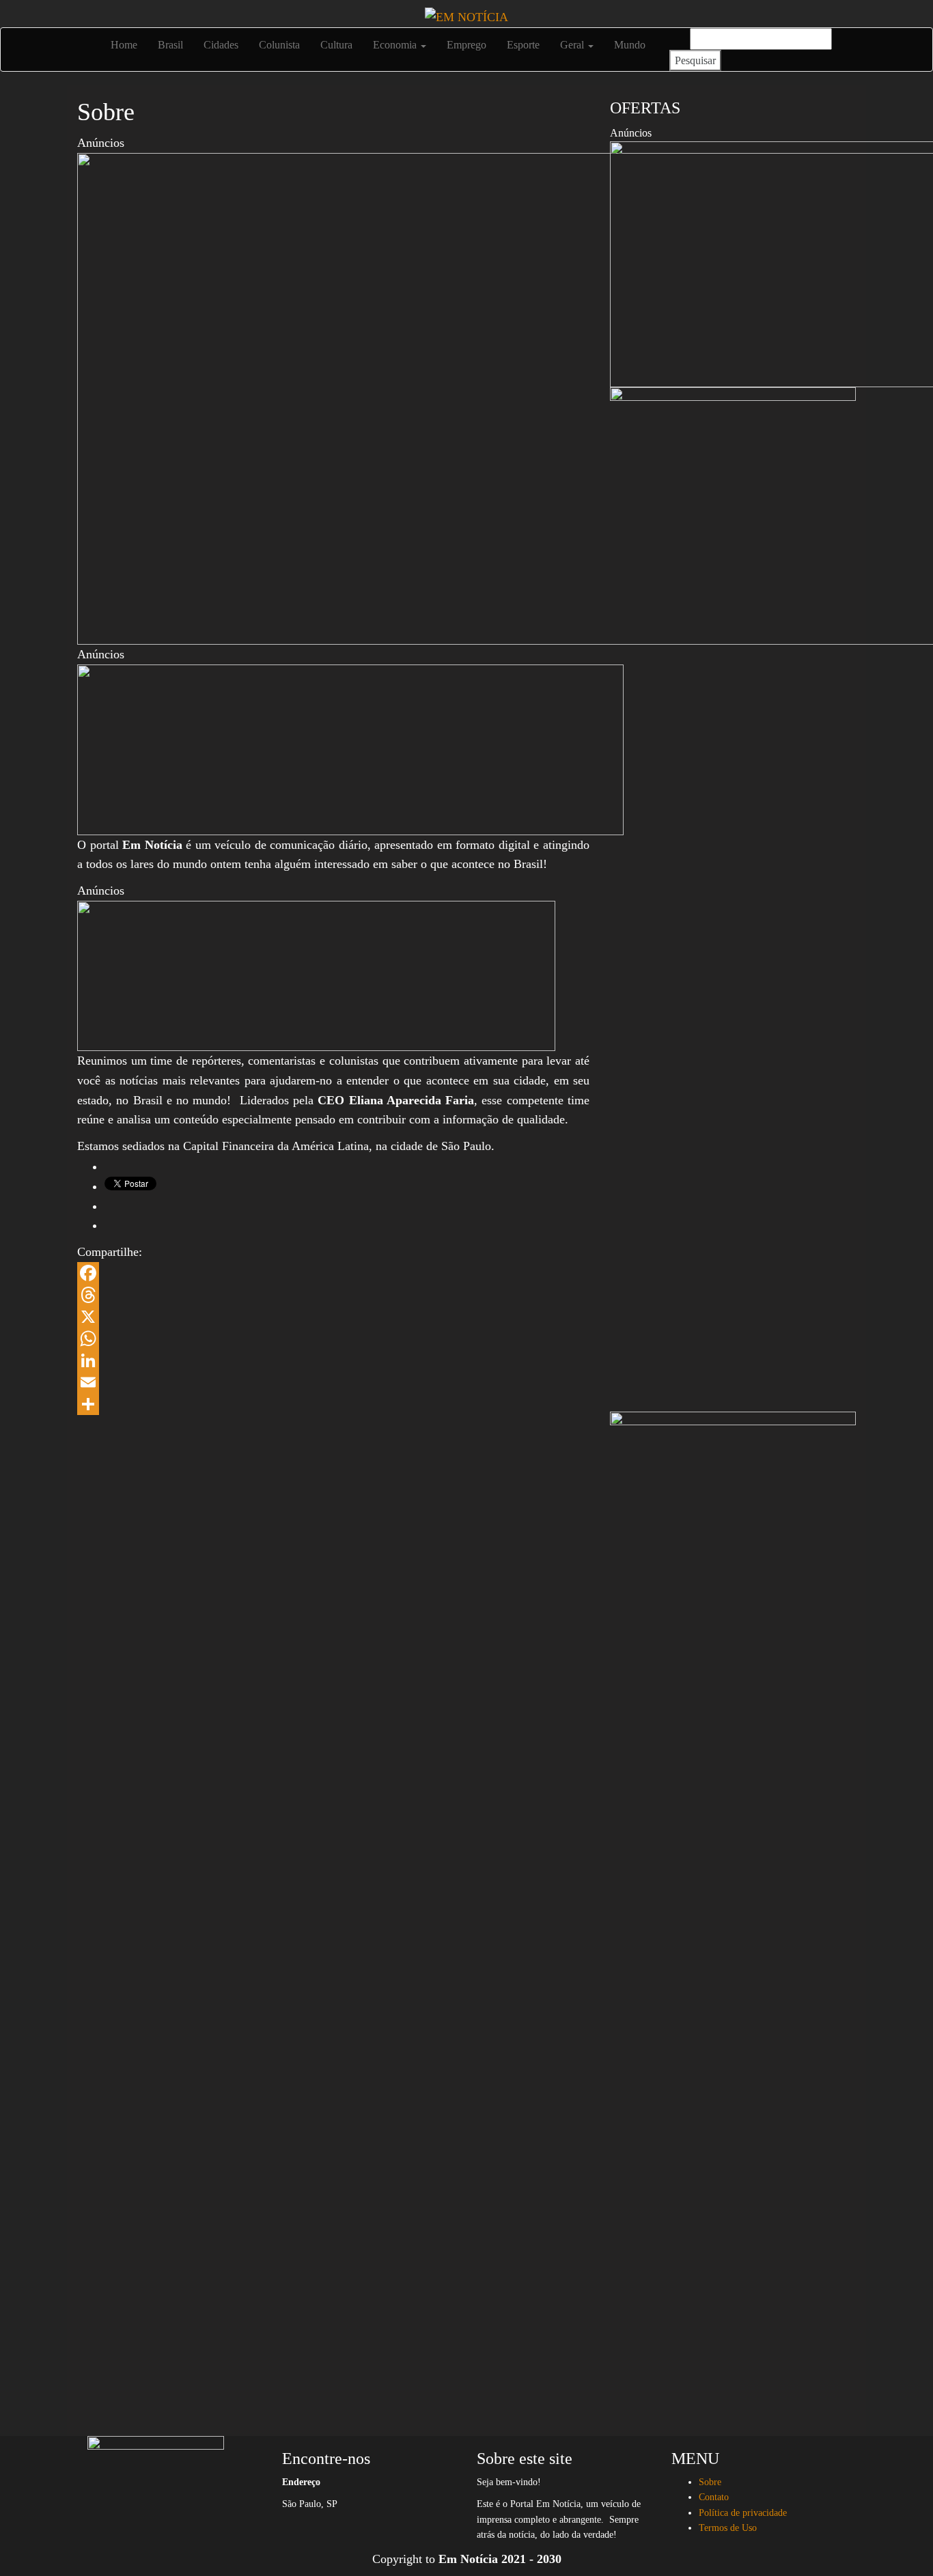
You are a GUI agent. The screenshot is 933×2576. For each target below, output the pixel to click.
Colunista (279, 45)
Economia (396, 45)
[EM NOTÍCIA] (87, 38)
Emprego (466, 45)
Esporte (523, 45)
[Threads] (333, 1295)
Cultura (336, 45)
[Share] (333, 1404)
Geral (573, 45)
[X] (333, 1317)
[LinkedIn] (333, 1360)
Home (123, 45)
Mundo (630, 45)
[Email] (333, 1382)
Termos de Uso (728, 2528)
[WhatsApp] (333, 1339)
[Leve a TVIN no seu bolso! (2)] (316, 975)
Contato (714, 2497)
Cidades (221, 45)
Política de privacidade (743, 2513)
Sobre (710, 2482)
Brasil (170, 45)
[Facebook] (333, 1273)
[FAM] (350, 748)
